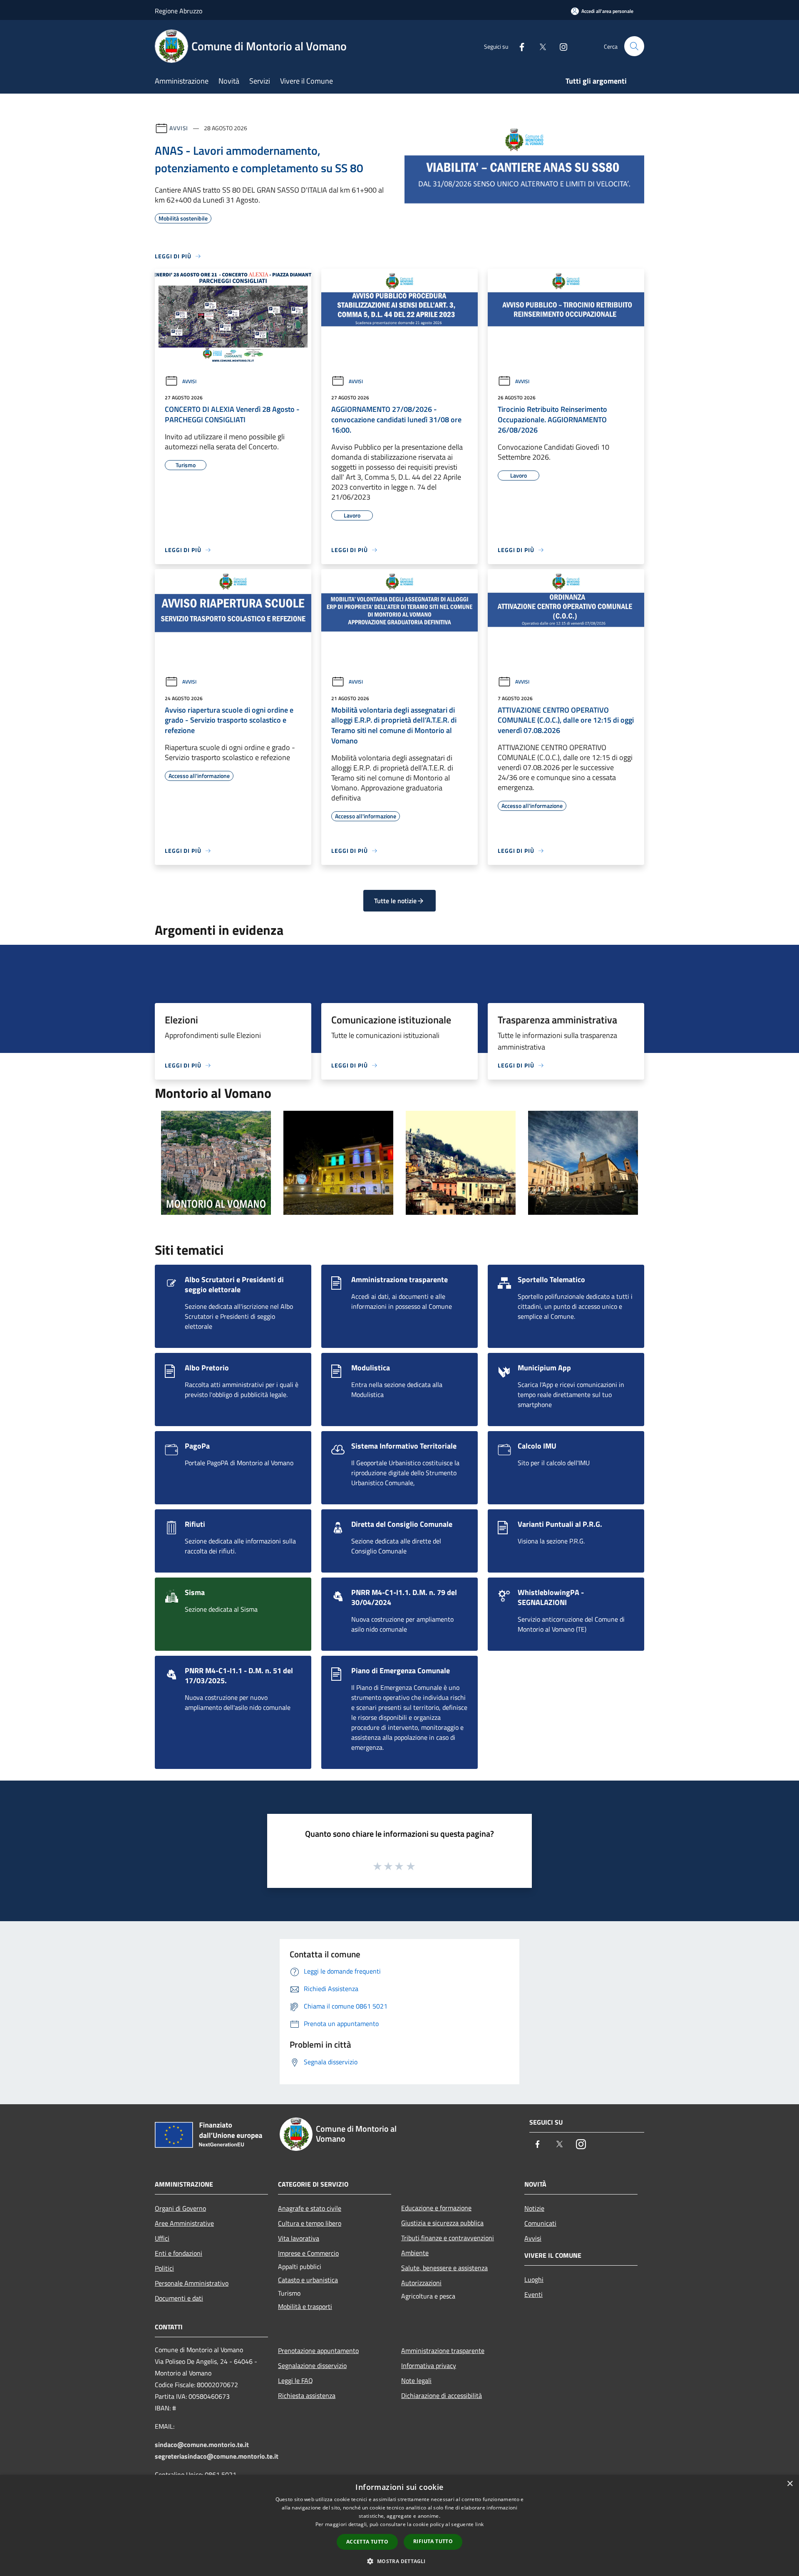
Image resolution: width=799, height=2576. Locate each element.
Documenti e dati (179, 2298)
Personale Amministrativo (192, 2283)
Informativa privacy (429, 2365)
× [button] (790, 2484)
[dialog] (399, 2525)
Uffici (162, 2238)
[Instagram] (560, 46)
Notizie (534, 2208)
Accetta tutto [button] (367, 2542)
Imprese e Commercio (308, 2253)
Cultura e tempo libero (310, 2223)
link (479, 2524)
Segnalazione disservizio (312, 2365)
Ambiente (415, 2253)
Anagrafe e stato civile (310, 2208)
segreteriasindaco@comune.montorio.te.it (217, 2456)
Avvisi (179, 128)
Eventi (533, 2294)
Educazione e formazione (436, 2208)
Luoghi (534, 2279)
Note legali (416, 2380)
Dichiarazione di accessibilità (442, 2395)
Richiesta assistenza (307, 2395)
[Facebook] (519, 46)
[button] (399, 2561)
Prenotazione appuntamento (318, 2351)
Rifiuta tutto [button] (433, 2541)
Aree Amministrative (184, 2223)
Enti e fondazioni (179, 2253)
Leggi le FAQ (295, 2380)
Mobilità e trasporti (305, 2306)
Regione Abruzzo (179, 11)
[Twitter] (539, 46)
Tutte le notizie (395, 901)
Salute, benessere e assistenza (444, 2268)
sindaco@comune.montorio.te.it (202, 2445)
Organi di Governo (180, 2208)
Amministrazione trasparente (443, 2351)
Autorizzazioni (421, 2283)
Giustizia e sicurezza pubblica (442, 2223)
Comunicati (540, 2223)
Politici (164, 2268)
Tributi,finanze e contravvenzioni (448, 2238)
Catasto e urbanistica (308, 2280)
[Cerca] (634, 46)
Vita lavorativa (299, 2238)
